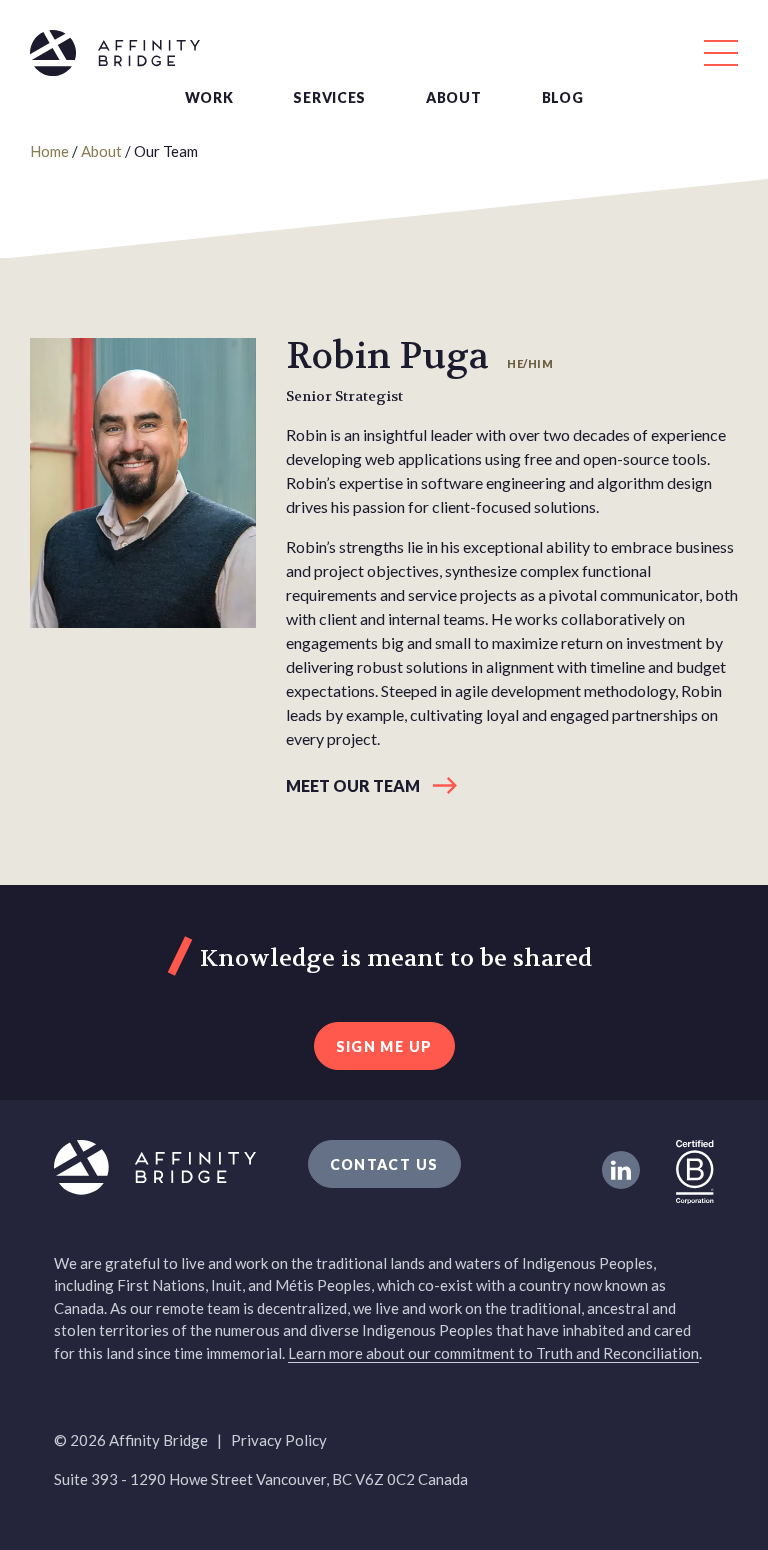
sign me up (384, 1046)
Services (329, 97)
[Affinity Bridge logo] (384, 56)
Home (49, 151)
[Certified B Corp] (695, 1170)
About (454, 97)
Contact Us (384, 1164)
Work (209, 97)
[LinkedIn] (621, 1170)
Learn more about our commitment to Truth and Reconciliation (493, 1353)
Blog (563, 97)
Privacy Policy (279, 1440)
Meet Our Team (353, 785)
